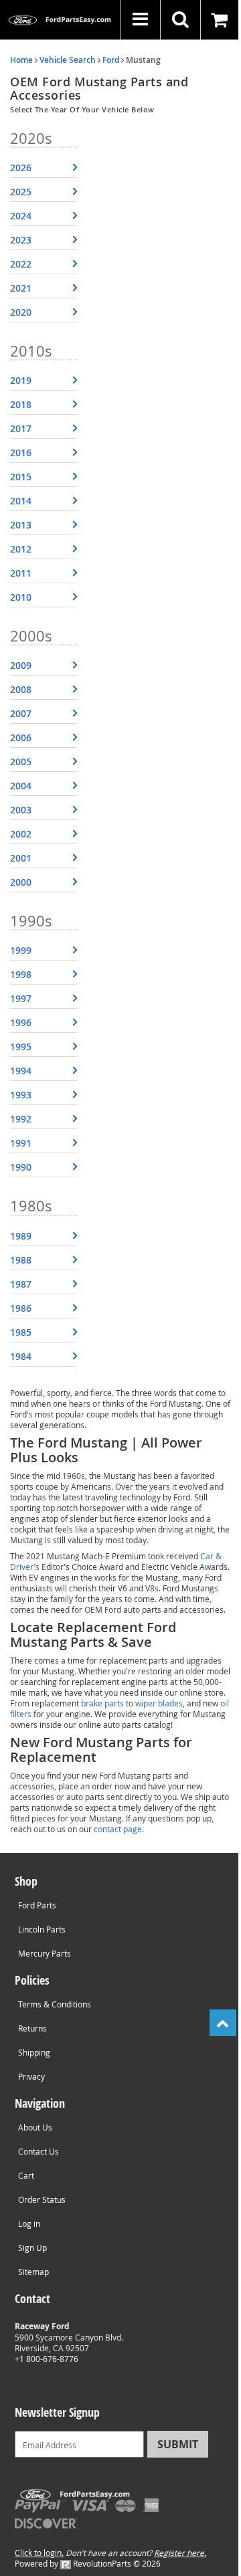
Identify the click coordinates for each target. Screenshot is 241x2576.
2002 (21, 834)
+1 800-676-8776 (47, 2359)
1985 (21, 1332)
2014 (21, 501)
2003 (21, 810)
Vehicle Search (68, 60)
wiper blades (159, 1703)
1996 (21, 1022)
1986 (21, 1308)
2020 (21, 312)
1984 (21, 1356)
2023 (21, 240)
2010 (21, 597)
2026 (21, 168)
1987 (21, 1284)
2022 (21, 264)
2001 (21, 858)
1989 (21, 1236)
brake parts (102, 1703)
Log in (29, 2223)
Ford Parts (37, 1905)
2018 (21, 404)
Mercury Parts (45, 1953)
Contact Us (38, 2151)
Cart (26, 2175)
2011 (21, 573)
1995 (21, 1047)
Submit (178, 2444)
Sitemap (33, 2272)
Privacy (31, 2076)
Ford (111, 60)
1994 (21, 1071)
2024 (21, 216)
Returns (32, 2028)
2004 (21, 786)
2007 (21, 713)
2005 (21, 762)
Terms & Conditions (55, 2004)
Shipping (34, 2052)
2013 (21, 525)
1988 (21, 1260)
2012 (21, 549)
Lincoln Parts (42, 1929)
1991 (21, 1143)
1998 (21, 974)
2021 (21, 288)
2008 (21, 689)
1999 (21, 950)
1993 (21, 1095)
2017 (21, 428)
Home (21, 60)
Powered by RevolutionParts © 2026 (88, 2563)
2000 (21, 882)
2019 (21, 380)
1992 (21, 1119)
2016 (21, 453)
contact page (118, 1829)
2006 (21, 737)
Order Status (42, 2199)
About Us (35, 2127)
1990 (21, 1167)
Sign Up (32, 2248)
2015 (21, 477)
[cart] (221, 20)
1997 (21, 998)
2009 (21, 665)
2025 (21, 192)
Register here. (180, 2553)
